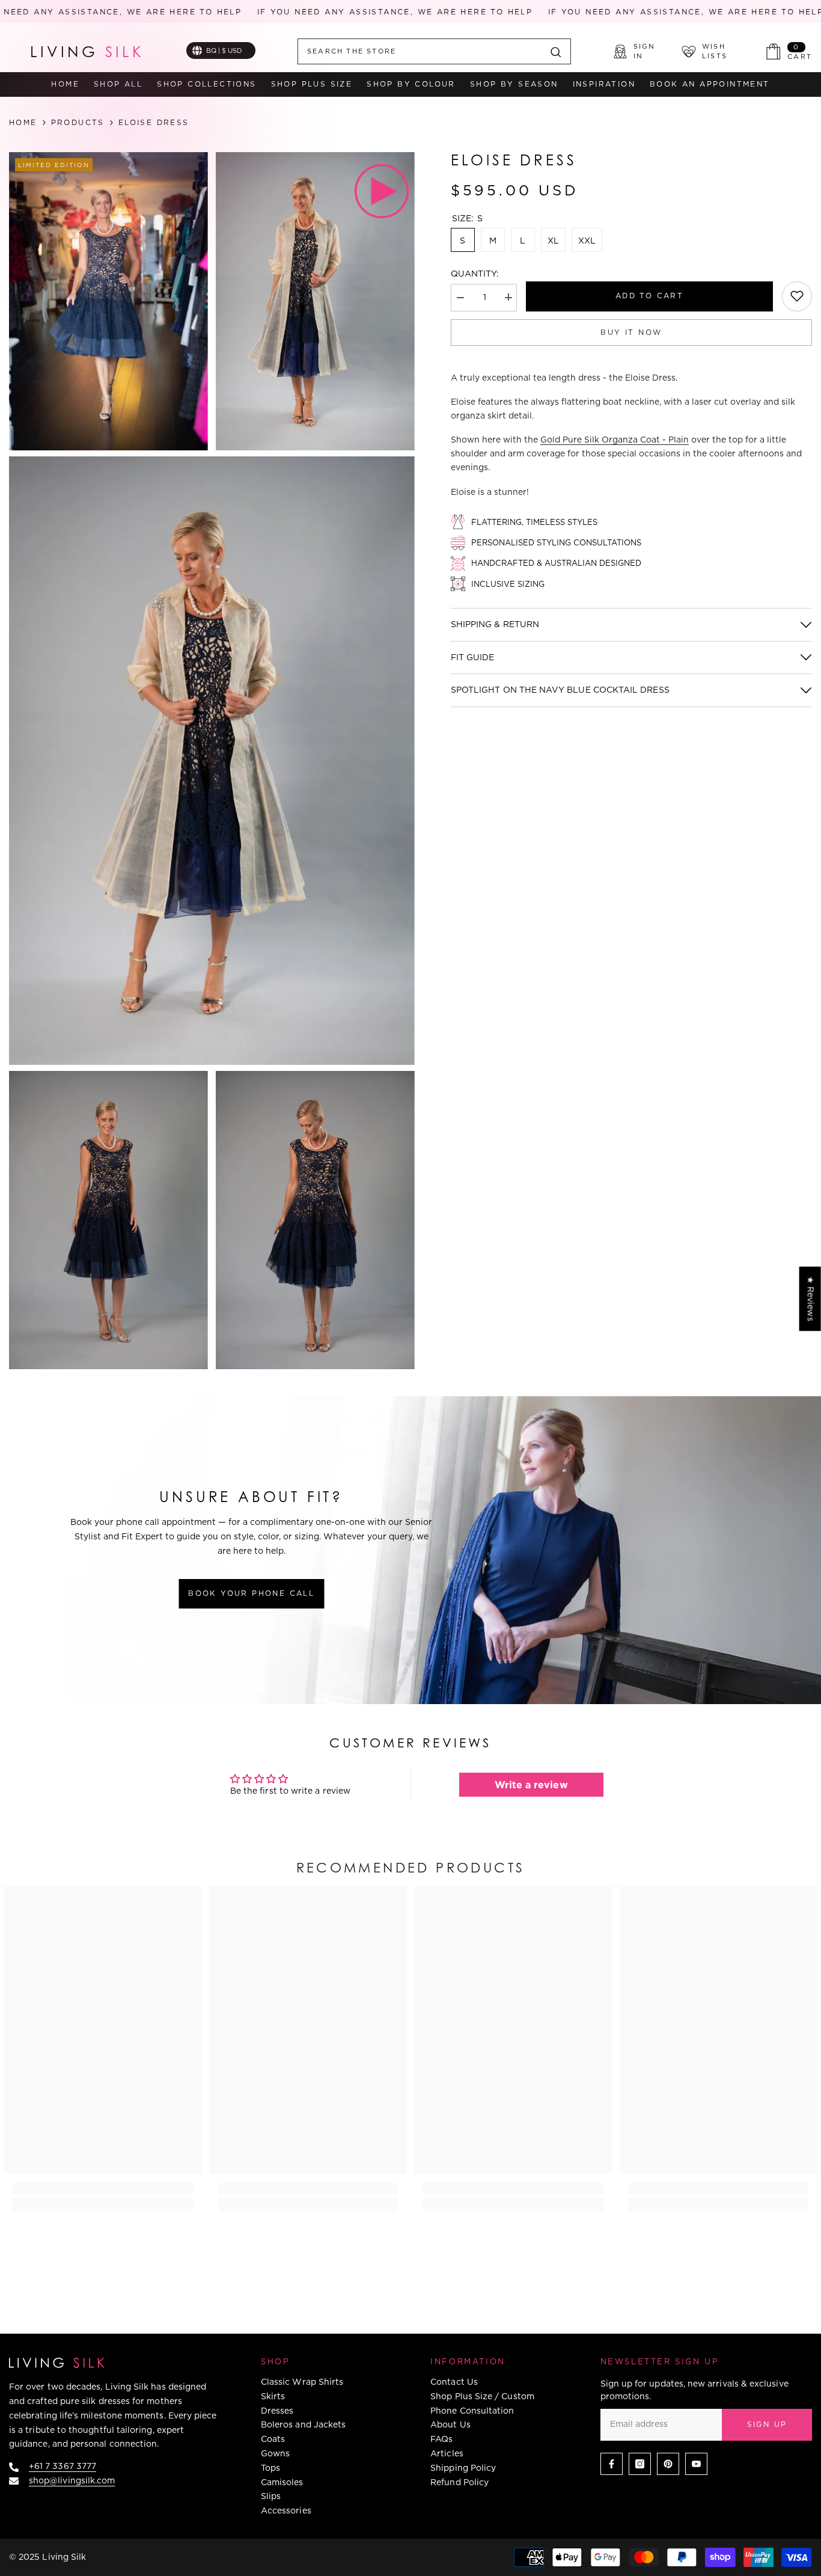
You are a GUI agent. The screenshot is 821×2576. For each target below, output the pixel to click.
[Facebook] (612, 2464)
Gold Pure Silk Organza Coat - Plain (615, 440)
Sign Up (767, 2424)
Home (23, 123)
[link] (797, 296)
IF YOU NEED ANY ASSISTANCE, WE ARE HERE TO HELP (361, 12)
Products (78, 123)
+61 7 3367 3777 (63, 2466)
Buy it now (631, 332)
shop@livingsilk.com (72, 2480)
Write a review (531, 1785)
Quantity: (475, 274)
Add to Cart (649, 295)
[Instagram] (640, 2464)
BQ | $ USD (224, 51)
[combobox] (420, 51)
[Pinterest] (668, 2464)
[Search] (434, 51)
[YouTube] (696, 2464)
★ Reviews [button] (811, 1299)
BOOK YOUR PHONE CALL (251, 1593)
